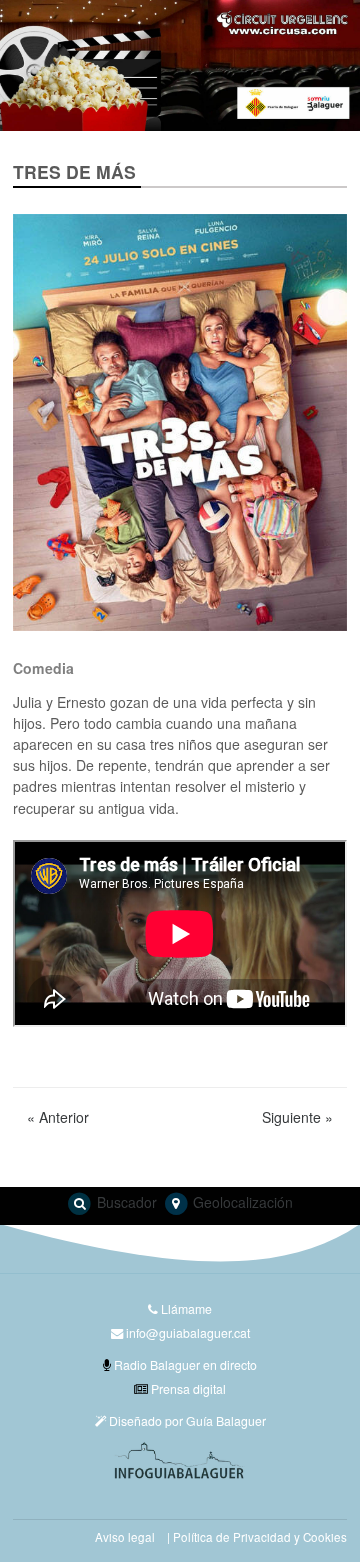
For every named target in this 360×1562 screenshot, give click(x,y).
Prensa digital (187, 1388)
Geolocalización (241, 1202)
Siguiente (297, 1117)
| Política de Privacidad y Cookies (257, 1537)
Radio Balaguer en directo (184, 1364)
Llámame (185, 1308)
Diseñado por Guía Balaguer (186, 1420)
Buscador (125, 1202)
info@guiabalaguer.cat (188, 1332)
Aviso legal (125, 1537)
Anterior (58, 1117)
